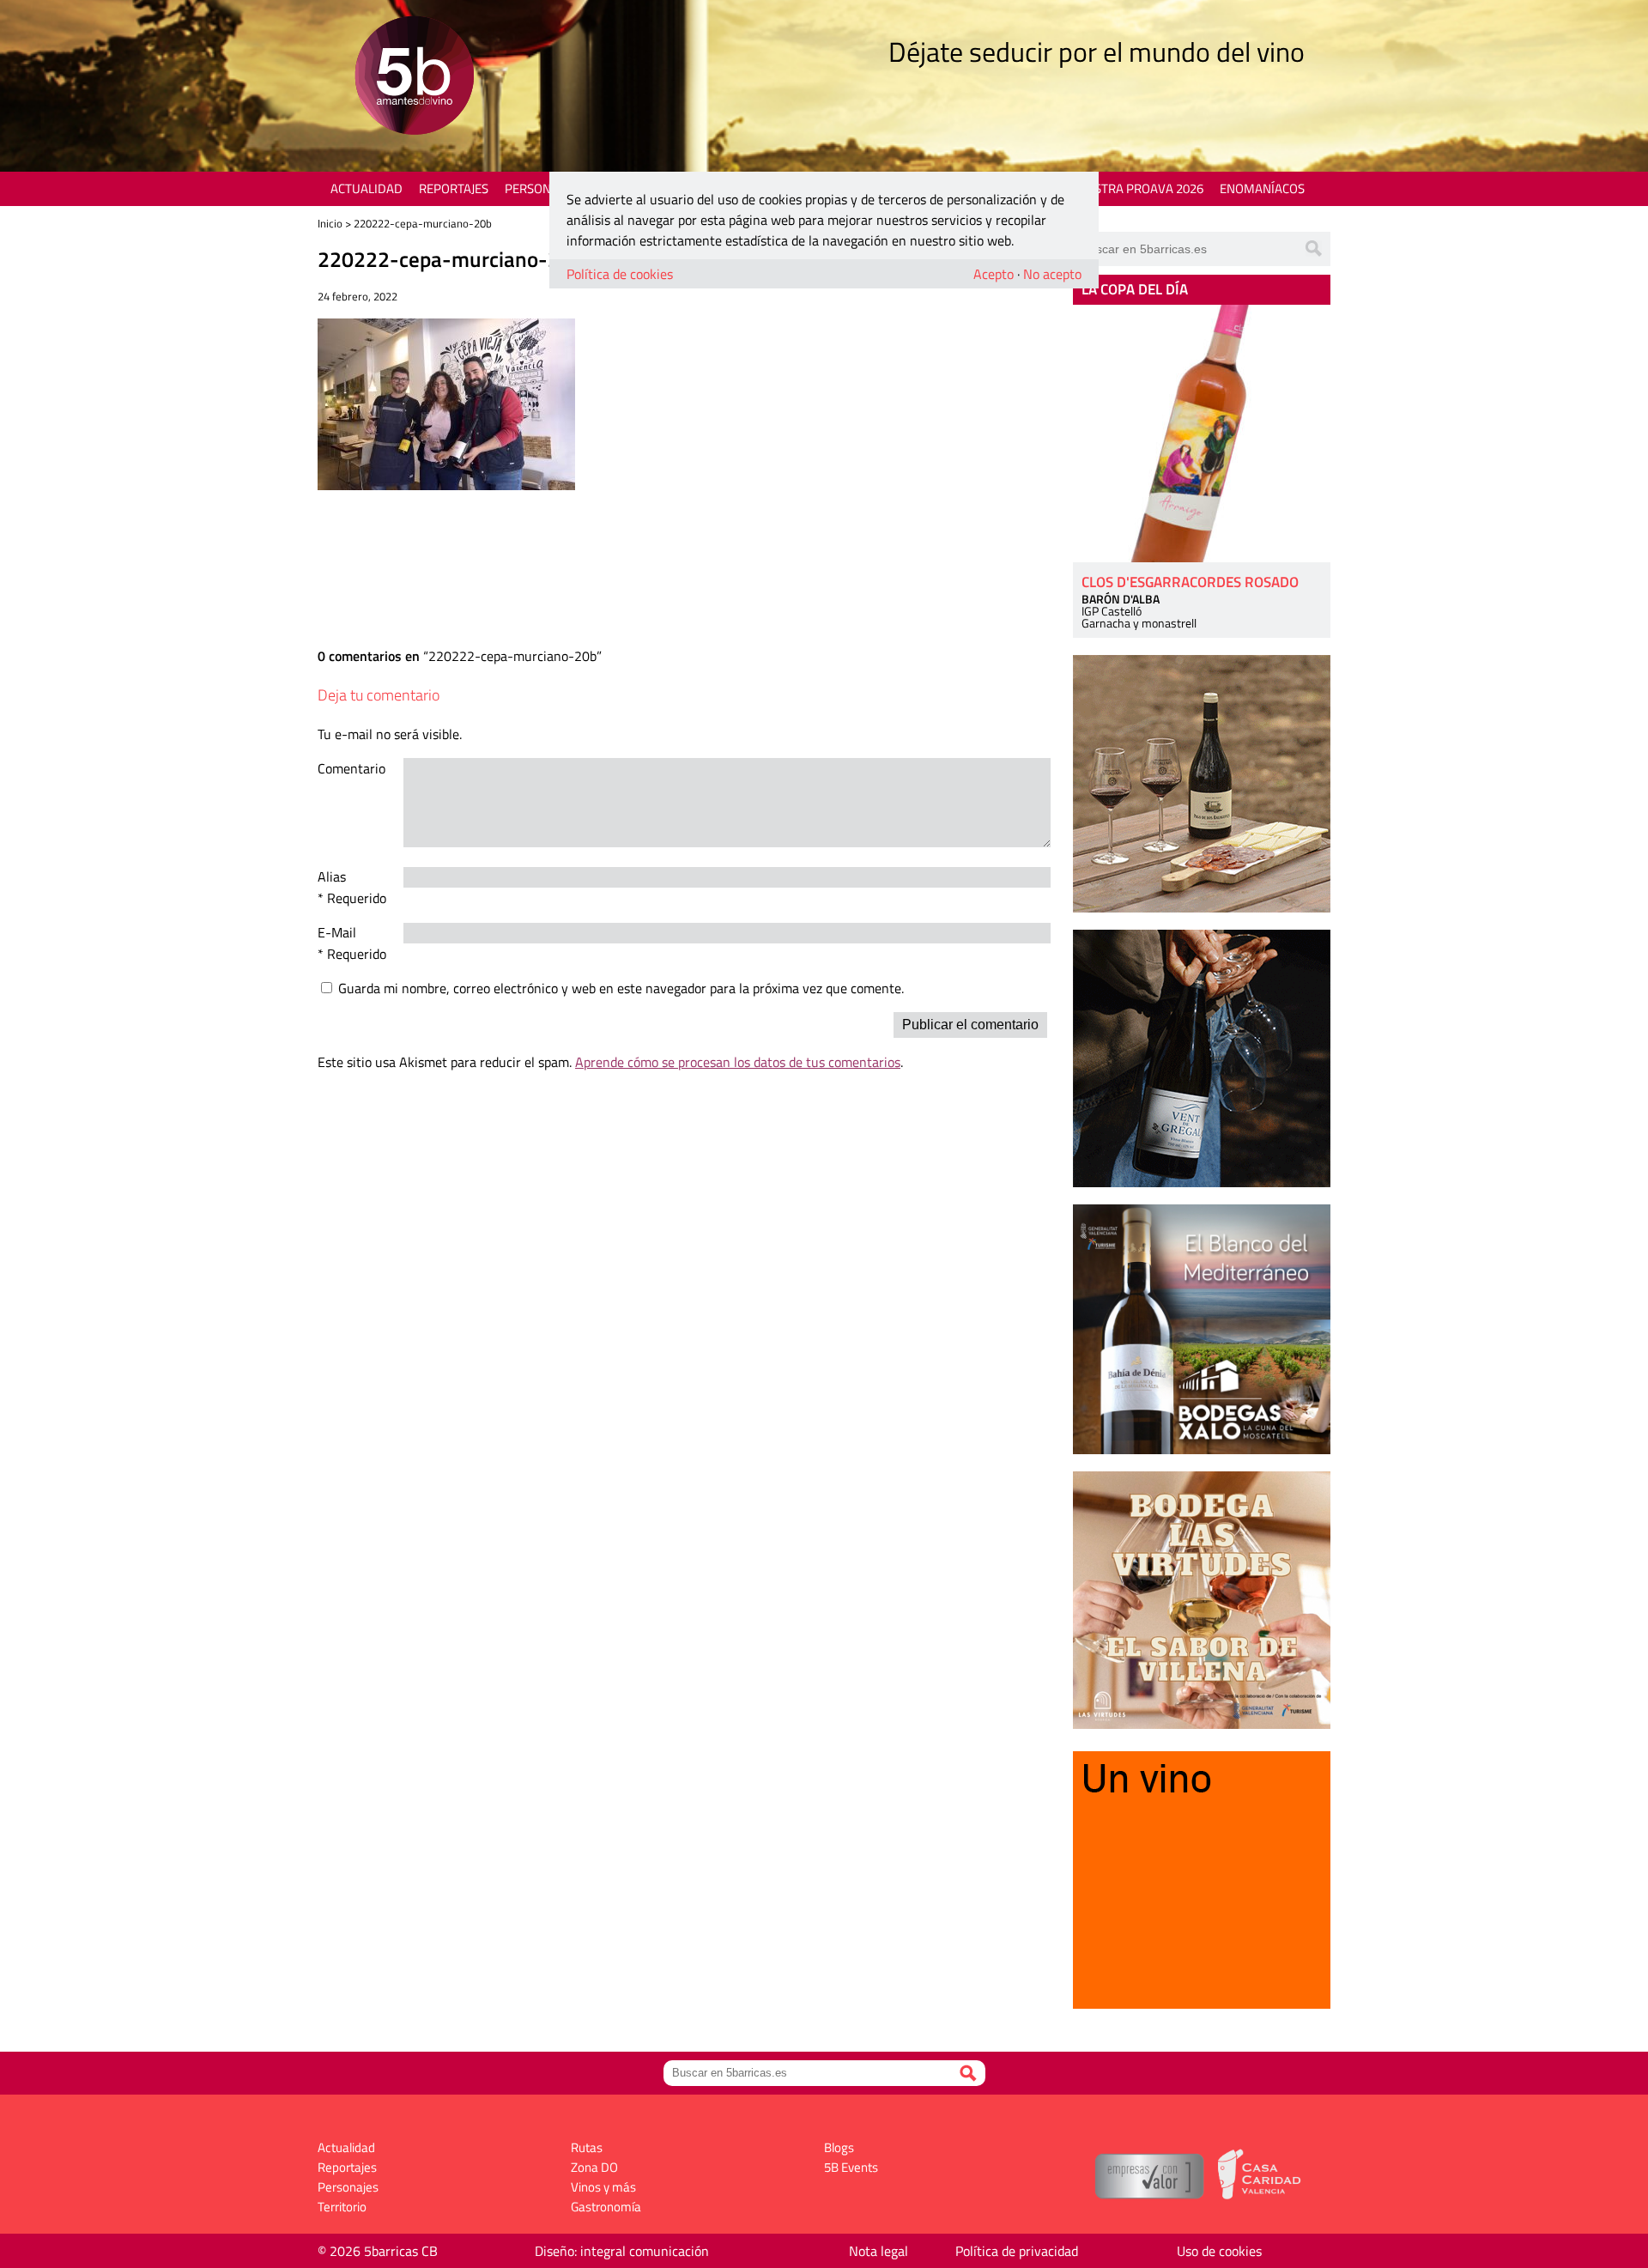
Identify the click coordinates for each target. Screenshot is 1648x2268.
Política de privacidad (1017, 2251)
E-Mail (337, 932)
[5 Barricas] (414, 78)
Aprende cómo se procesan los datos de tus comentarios (738, 1062)
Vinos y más (603, 2187)
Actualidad (367, 188)
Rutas (587, 2147)
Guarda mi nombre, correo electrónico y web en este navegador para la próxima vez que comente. (621, 988)
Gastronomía (606, 2207)
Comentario (351, 768)
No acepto (1052, 274)
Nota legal (879, 2251)
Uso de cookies (1219, 2251)
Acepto (994, 274)
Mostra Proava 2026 (1139, 188)
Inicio (330, 223)
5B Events (851, 2167)
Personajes (540, 188)
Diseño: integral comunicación (622, 2251)
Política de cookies (620, 274)
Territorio (342, 2207)
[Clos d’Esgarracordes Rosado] (1202, 434)
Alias (332, 876)
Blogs (839, 2147)
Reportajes (454, 188)
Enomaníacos (1262, 188)
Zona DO (594, 2167)
